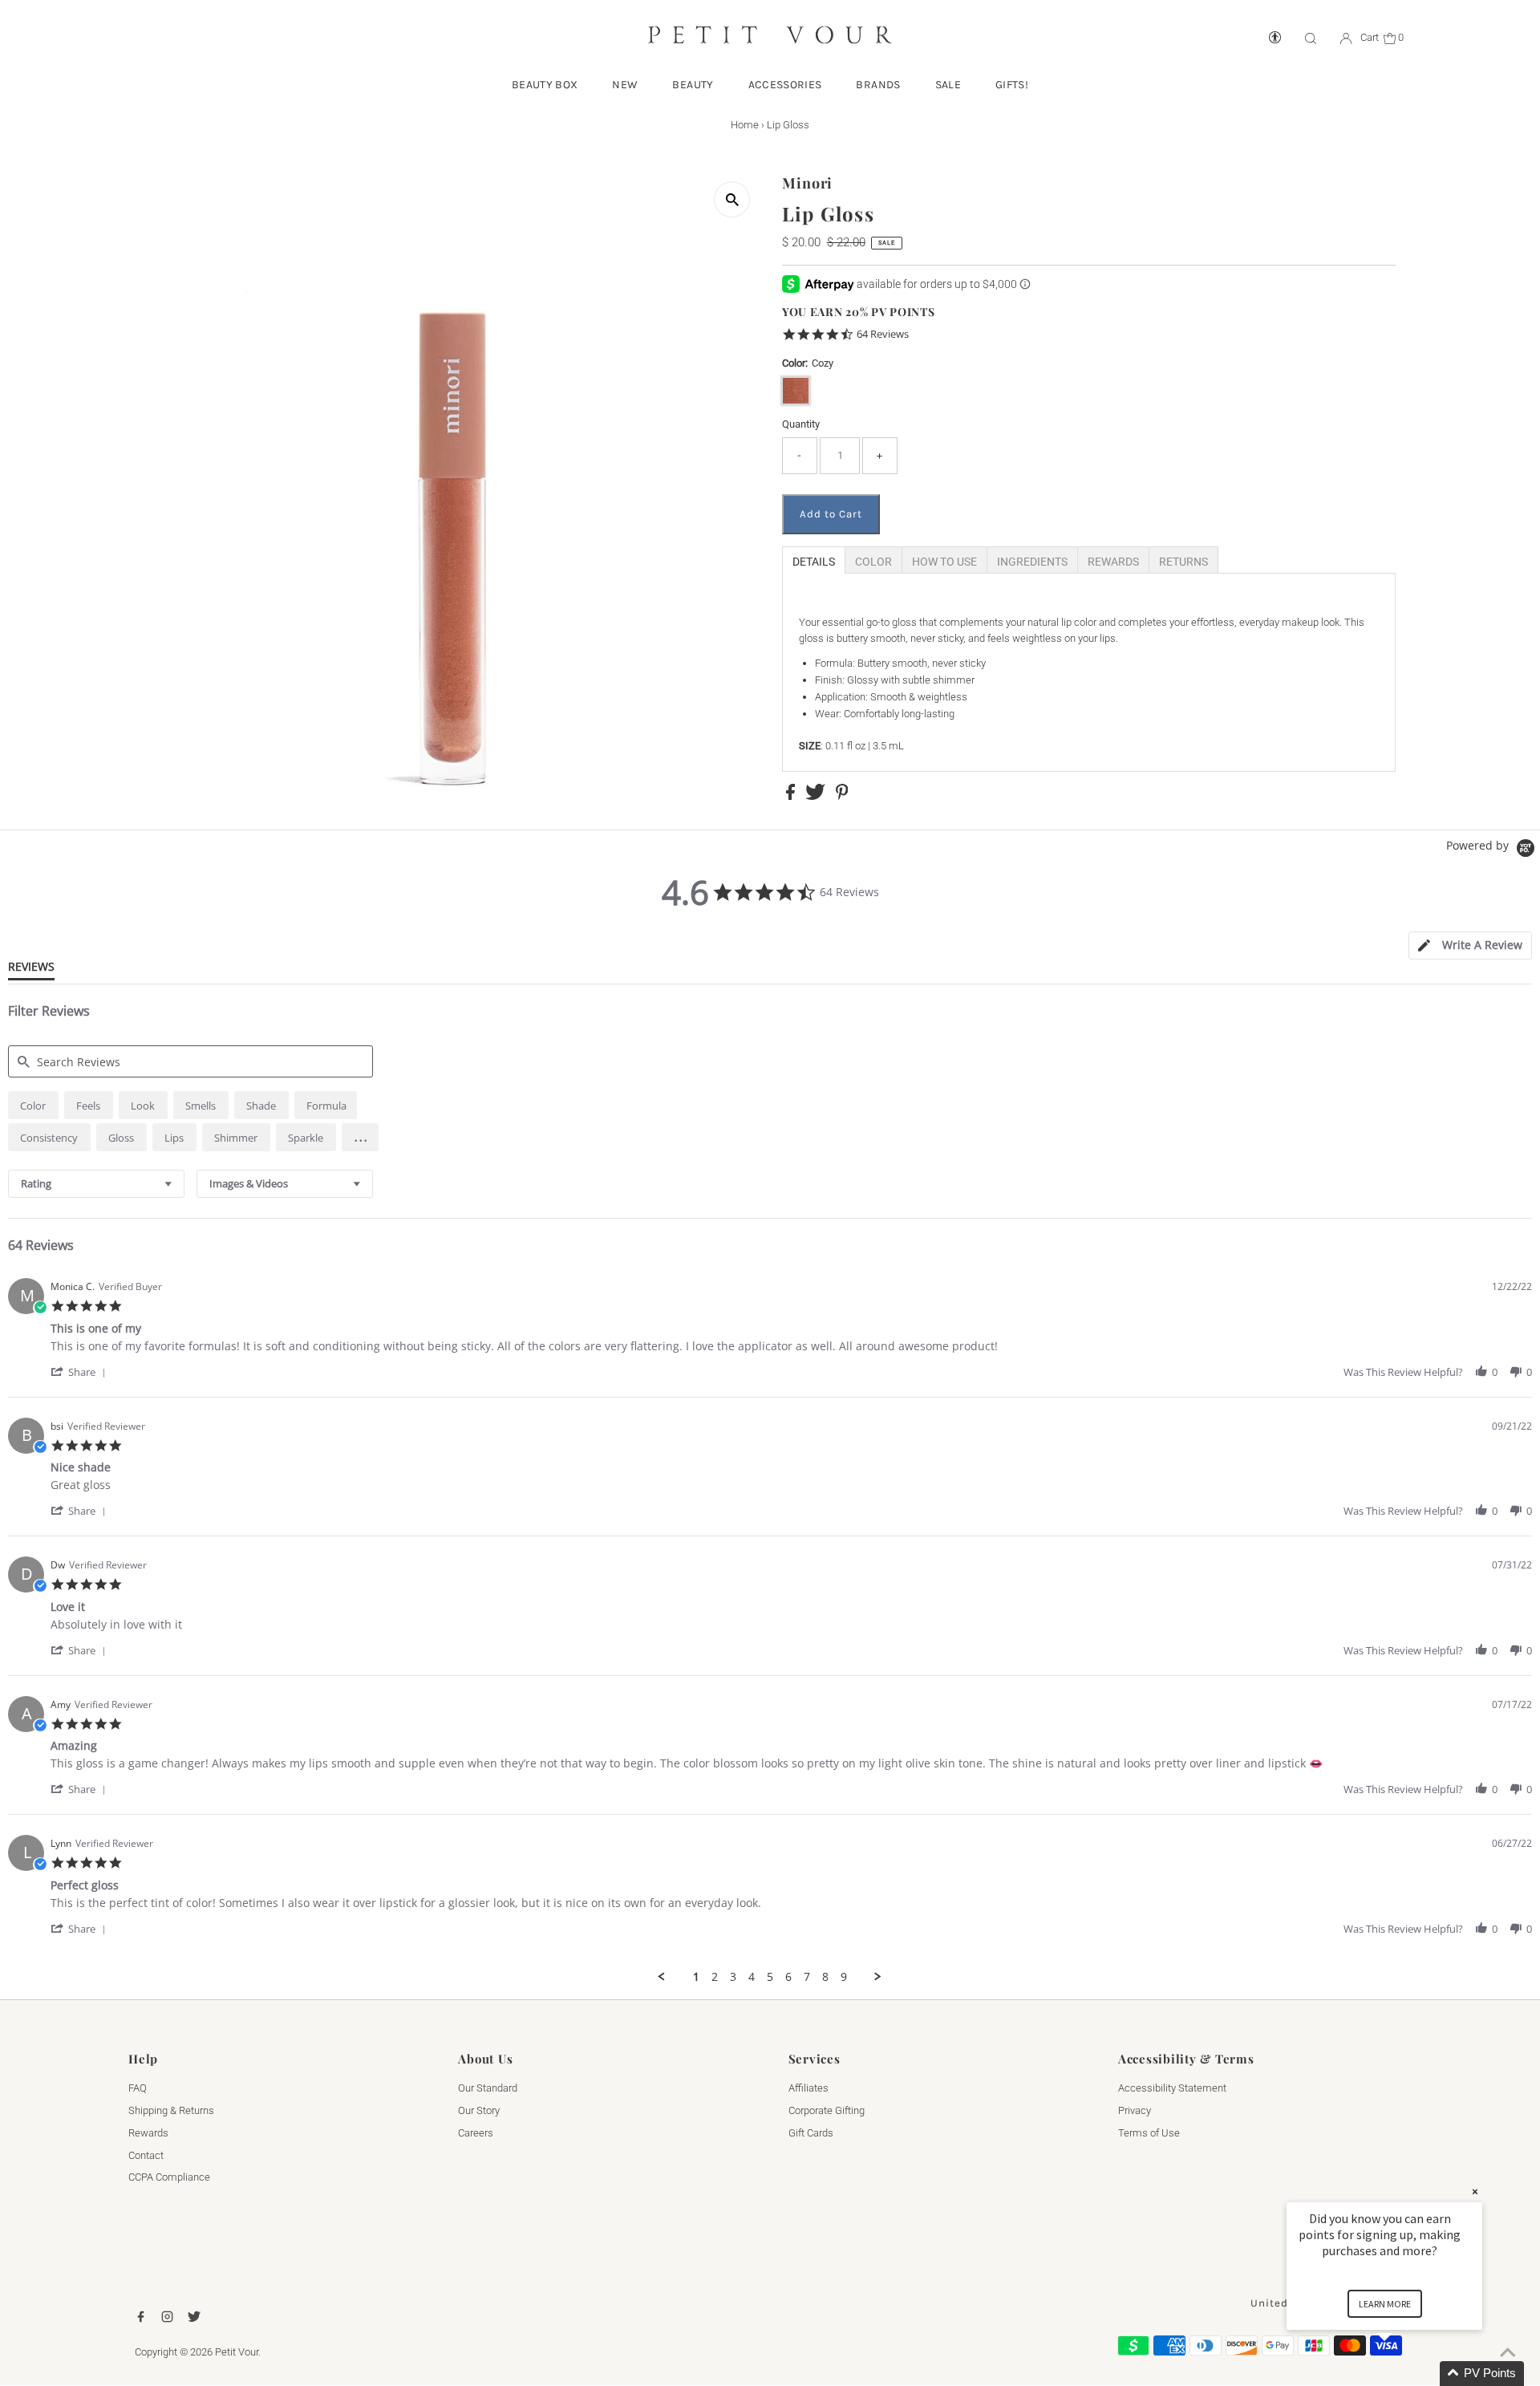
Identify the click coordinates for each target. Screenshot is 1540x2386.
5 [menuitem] (770, 1977)
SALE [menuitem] (948, 85)
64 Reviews (883, 334)
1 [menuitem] (696, 1977)
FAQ (138, 2088)
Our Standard (488, 2088)
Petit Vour (237, 2352)
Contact (146, 2155)
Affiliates (808, 2088)
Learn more (1385, 2304)
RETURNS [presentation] (1183, 562)
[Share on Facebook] (792, 796)
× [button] (1475, 2191)
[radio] (33, 1105)
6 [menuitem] (788, 1977)
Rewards (148, 2133)
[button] (360, 1137)
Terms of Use (1149, 2133)
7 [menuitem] (807, 1977)
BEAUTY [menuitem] (693, 85)
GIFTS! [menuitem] (1012, 85)
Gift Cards (811, 2133)
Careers (476, 2133)
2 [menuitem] (715, 1977)
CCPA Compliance (169, 2177)
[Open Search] (1311, 38)
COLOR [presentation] (873, 562)
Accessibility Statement (1172, 2088)
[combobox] (96, 1184)
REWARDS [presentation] (1113, 562)
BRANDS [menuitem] (878, 85)
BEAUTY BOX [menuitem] (545, 85)
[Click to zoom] (732, 199)
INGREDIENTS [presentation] (1032, 562)
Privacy (1135, 2110)
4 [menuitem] (752, 1977)
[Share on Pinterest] (842, 796)
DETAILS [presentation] (814, 562)
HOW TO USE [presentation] (944, 562)
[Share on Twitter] (817, 796)
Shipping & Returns (171, 2110)
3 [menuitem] (733, 1977)
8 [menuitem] (825, 1977)
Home (745, 125)
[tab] (814, 560)
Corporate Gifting (827, 2110)
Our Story (479, 2110)
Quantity (801, 424)
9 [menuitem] (844, 1977)
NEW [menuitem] (625, 85)
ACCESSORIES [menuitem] (785, 85)
